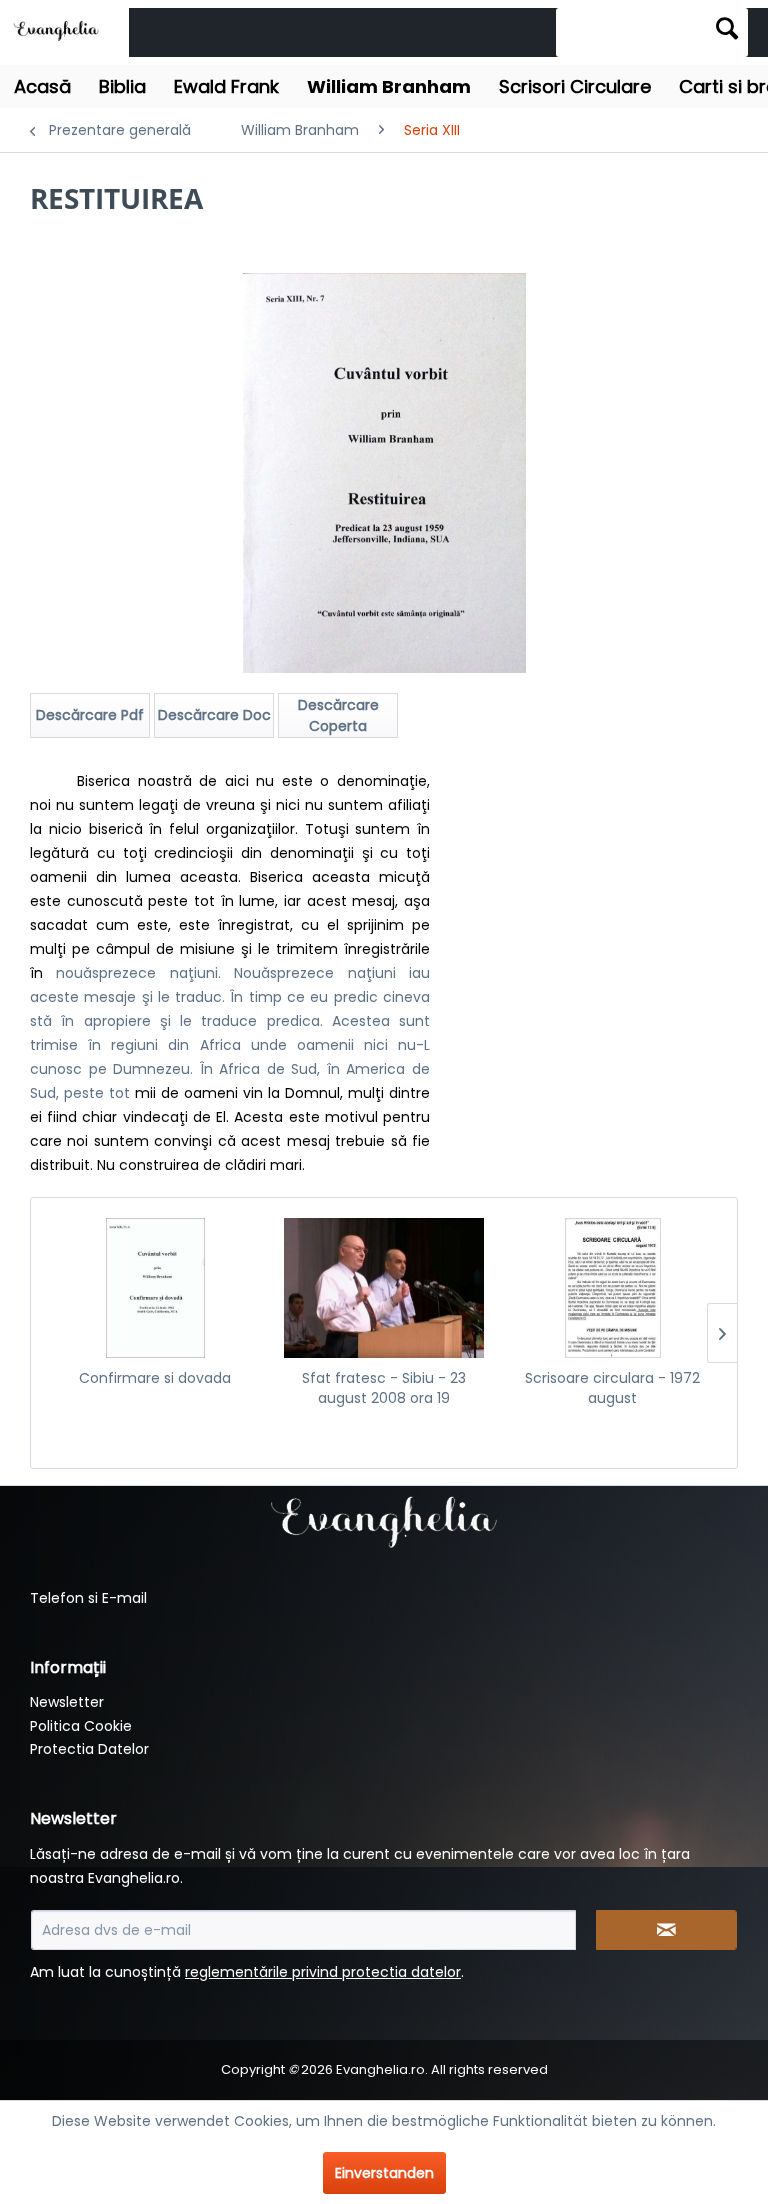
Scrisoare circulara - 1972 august (612, 1388)
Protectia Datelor (89, 1749)
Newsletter (67, 1702)
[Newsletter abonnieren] (667, 1930)
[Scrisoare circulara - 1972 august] (612, 1288)
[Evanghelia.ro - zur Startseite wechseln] (59, 29)
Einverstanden (384, 2173)
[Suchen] (727, 28)
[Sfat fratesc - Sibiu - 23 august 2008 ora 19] (384, 1288)
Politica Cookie (81, 1726)
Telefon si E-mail (88, 1598)
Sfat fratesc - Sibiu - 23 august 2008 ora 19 (384, 1388)
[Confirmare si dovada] (155, 1288)
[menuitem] (652, 32)
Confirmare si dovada (155, 1378)
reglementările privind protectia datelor (323, 1972)
